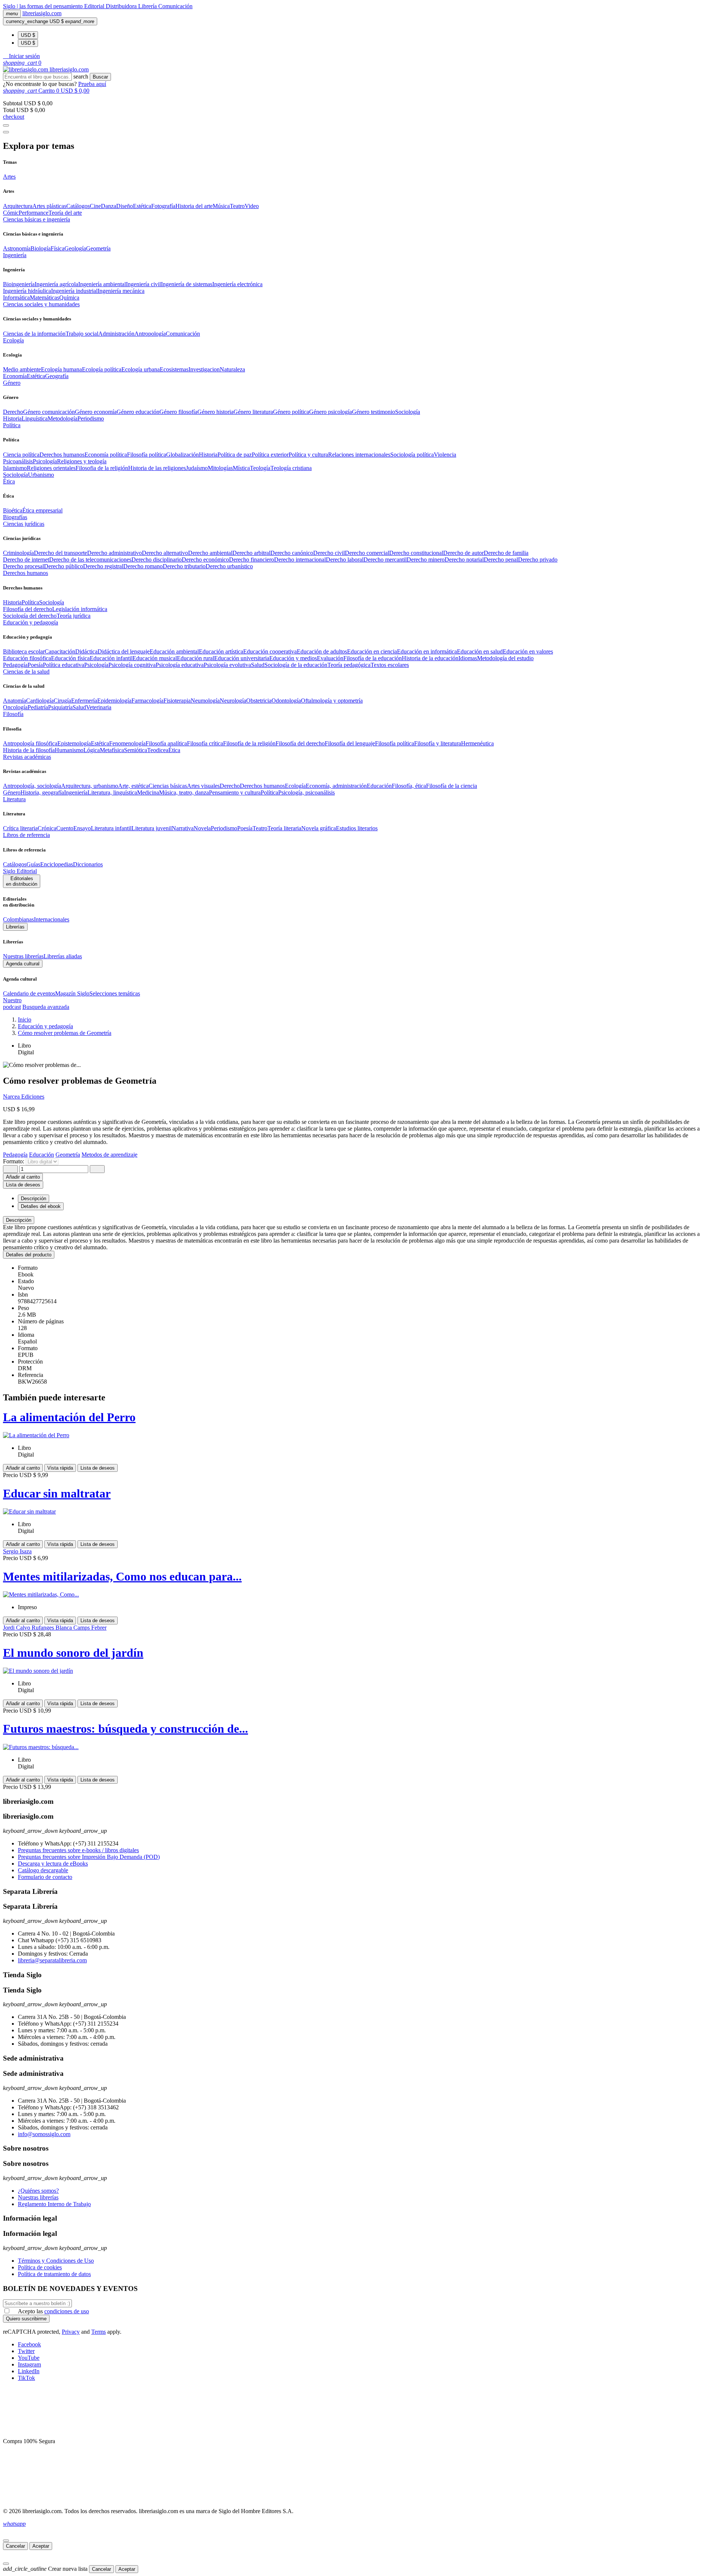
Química (69, 298)
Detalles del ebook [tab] (41, 1206)
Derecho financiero (252, 560)
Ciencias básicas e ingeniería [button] (36, 219)
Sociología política (412, 455)
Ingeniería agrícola (56, 284)
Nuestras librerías (23, 956)
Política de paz (235, 455)
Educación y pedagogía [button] (31, 622)
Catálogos (78, 206)
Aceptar (41, 2546)
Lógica (92, 750)
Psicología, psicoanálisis (306, 792)
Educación (379, 786)
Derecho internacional (300, 560)
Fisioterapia (177, 701)
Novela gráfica (319, 828)
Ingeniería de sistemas (187, 284)
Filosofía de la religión (249, 743)
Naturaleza (232, 369)
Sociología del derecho (30, 616)
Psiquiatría (60, 707)
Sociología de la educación (296, 665)
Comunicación (175, 6)
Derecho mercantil (385, 560)
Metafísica (112, 750)
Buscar (100, 77)
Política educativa (63, 665)
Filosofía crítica (205, 743)
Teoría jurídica (74, 616)
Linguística (35, 418)
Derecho (13, 412)
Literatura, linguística (112, 792)
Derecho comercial (367, 553)
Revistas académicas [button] (27, 757)
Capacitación (60, 651)
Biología (41, 248)
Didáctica (86, 651)
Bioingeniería (19, 284)
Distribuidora (122, 6)
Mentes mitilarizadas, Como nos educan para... (122, 1576)
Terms (98, 2332)
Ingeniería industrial (74, 291)
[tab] (357, 1220)
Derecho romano (143, 566)
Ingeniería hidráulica (27, 291)
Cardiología (40, 701)
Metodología (63, 418)
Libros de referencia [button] (26, 835)
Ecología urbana (141, 369)
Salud (258, 665)
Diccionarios (88, 864)
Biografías (15, 517)
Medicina (148, 792)
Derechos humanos (62, 455)
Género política (291, 412)
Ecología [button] (13, 340)
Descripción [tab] (34, 1198)
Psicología (45, 461)
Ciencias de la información (34, 334)
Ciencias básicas (168, 786)
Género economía (96, 412)
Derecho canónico (292, 553)
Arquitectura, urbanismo (90, 786)
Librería (148, 6)
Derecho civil (329, 553)
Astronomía (17, 248)
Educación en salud (480, 651)
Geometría (98, 248)
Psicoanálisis (18, 461)
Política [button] (12, 425)
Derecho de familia (506, 553)
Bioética (13, 510)
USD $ (28, 35)
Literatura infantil (111, 828)
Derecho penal (501, 560)
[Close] (6, 132)
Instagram (29, 2364)
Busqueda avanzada (46, 1007)
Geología (75, 248)
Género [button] (12, 383)
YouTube (29, 2358)
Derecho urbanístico (229, 566)
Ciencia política (21, 455)
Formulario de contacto (45, 1877)
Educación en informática (427, 651)
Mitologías (220, 468)
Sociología (408, 412)
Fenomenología (127, 743)
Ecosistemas (174, 369)
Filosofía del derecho (28, 609)
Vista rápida (60, 1468)
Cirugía (62, 701)
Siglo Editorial (20, 871)
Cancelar (15, 2546)
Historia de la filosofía (29, 750)
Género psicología (331, 412)
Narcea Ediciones (24, 1097)
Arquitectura (18, 206)
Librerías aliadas (63, 956)
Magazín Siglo (72, 993)
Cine (95, 206)
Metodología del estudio (505, 658)
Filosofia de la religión (102, 468)
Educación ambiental (174, 651)
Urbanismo (41, 475)
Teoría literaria (284, 828)
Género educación (138, 412)
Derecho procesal (23, 566)
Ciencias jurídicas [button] (24, 524)
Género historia (215, 412)
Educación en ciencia (372, 651)
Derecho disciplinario (157, 560)
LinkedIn (29, 2371)
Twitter (26, 2351)
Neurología (233, 701)
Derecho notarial (464, 560)
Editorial (95, 6)
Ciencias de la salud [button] (26, 672)
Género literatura (253, 412)
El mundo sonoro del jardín (73, 1653)
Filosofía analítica (166, 743)
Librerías (15, 927)
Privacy (71, 2332)
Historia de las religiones (157, 468)
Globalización (182, 455)
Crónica (47, 828)
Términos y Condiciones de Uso (56, 2261)
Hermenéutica (477, 743)
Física (58, 248)
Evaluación (330, 658)
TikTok (26, 2378)
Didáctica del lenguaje (124, 651)
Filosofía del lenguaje (350, 743)
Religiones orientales (51, 468)
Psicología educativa (180, 665)
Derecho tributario (184, 566)
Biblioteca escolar (24, 651)
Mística (241, 468)
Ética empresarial (42, 510)
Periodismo (91, 418)
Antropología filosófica (30, 743)
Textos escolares (390, 665)
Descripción (19, 1220)
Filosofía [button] (13, 714)
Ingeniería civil (143, 284)
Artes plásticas (49, 206)
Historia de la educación (430, 658)
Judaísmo (197, 468)
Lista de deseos (98, 1468)
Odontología (286, 701)
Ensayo (82, 828)
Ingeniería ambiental (102, 284)
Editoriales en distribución (22, 881)
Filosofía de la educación (373, 658)
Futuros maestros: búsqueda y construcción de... (125, 1729)
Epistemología (74, 743)
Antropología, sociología (32, 786)
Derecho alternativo (165, 553)
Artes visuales (203, 786)
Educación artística (221, 651)
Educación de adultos (322, 651)
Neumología (205, 701)
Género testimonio (374, 412)
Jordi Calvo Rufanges (29, 1628)
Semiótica (136, 750)
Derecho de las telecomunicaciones (90, 560)
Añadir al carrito (23, 1177)
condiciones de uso (67, 2311)
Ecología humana (61, 369)
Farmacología (147, 701)
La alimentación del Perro (69, 1417)
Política (30, 602)
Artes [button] (9, 177)
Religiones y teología (82, 461)
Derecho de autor (463, 553)
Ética (174, 750)
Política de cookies (40, 2267)
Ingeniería (76, 792)
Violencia (445, 455)
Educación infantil (111, 658)
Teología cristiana (291, 468)
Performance (34, 213)
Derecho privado (538, 560)
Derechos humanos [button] (26, 573)
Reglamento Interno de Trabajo (54, 2204)
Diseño (125, 206)
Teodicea (158, 750)
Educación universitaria (242, 658)
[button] (21, 56)
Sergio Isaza (17, 1551)
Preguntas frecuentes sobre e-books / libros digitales (78, 1850)
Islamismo (15, 468)
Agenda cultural (23, 964)
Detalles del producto (29, 1255)
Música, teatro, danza (184, 792)
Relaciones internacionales (359, 455)
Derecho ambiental (210, 553)
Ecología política (102, 369)
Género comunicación (49, 412)
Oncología (15, 707)
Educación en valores (528, 651)
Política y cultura (308, 455)
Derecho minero (426, 560)
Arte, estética (133, 786)
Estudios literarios (357, 828)
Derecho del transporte (61, 553)
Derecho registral (103, 566)
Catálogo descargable (43, 1870)
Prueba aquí (92, 84)
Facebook (29, 2344)
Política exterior (270, 455)
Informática (16, 298)
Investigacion (204, 369)
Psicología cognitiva (132, 665)
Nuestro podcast (12, 1003)
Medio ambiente (22, 369)
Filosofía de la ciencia (452, 786)
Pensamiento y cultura (235, 792)
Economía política (106, 455)
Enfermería (84, 701)
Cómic (11, 213)
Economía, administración (336, 786)
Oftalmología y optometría (332, 701)
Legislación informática (80, 609)
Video (252, 206)
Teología (260, 468)
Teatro (237, 206)
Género (12, 792)
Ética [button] (9, 481)
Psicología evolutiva (227, 665)
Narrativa (183, 828)
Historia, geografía (42, 792)
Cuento (65, 828)
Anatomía (15, 701)
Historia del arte (194, 206)
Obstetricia (259, 701)
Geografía (57, 376)
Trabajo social (82, 334)
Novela (202, 828)
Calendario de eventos (29, 993)
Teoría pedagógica (349, 665)
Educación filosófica (27, 658)
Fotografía (163, 206)
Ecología (295, 786)
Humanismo (69, 750)
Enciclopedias (57, 864)
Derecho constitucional (416, 553)
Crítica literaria (20, 828)
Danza (109, 206)
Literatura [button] (14, 799)
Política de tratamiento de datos (54, 2274)
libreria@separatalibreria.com (52, 1960)
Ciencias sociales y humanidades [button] (41, 304)
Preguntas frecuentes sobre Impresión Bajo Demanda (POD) (89, 1857)
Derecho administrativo (115, 553)
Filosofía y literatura (438, 743)
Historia (12, 418)
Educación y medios (293, 658)
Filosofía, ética (409, 786)
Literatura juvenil (152, 828)
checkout (14, 117)
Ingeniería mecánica (121, 291)
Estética (142, 206)
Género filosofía (178, 412)
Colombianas (18, 919)
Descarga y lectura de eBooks (53, 1864)
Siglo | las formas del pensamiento (44, 6)
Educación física (70, 658)
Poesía (35, 665)
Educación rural (196, 658)
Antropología (150, 334)
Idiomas (468, 658)
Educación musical (155, 658)
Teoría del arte (65, 213)
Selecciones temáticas (115, 993)
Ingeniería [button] (15, 255)
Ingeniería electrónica (237, 284)
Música (221, 206)
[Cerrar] (6, 2541)
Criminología (18, 553)
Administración (116, 334)
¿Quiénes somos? (38, 2191)
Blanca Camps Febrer (81, 1628)
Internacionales (52, 919)
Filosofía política (147, 455)
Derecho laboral (345, 560)
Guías (33, 864)
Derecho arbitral (251, 553)
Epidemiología (114, 701)
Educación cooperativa (270, 651)
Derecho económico (205, 560)
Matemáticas (45, 298)
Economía (15, 376)
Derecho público (63, 566)
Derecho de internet (26, 560)
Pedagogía (15, 665)
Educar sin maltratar (57, 1493)
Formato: (14, 1161)
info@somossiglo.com (44, 2134)
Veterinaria (99, 707)
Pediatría (38, 707)
